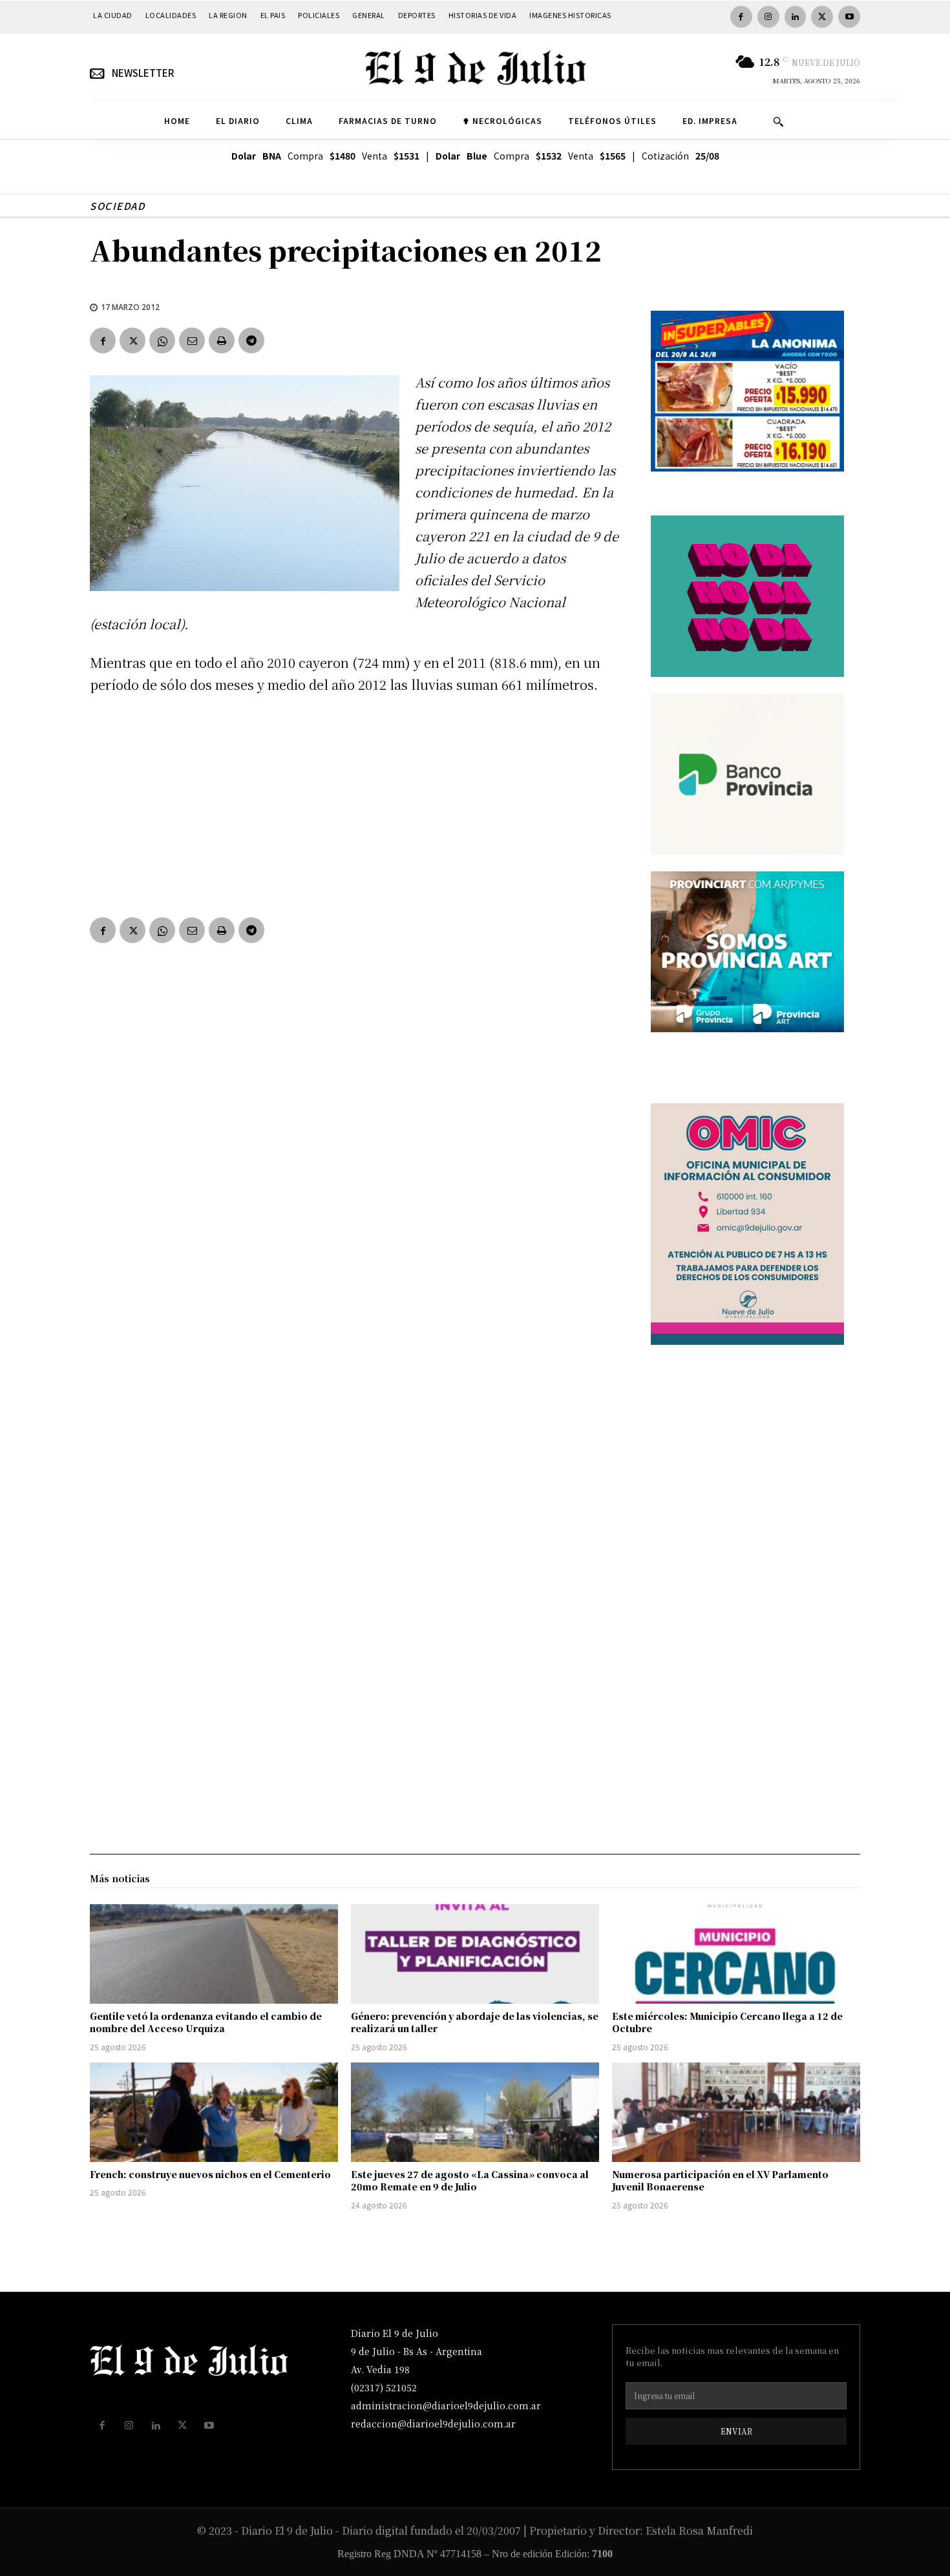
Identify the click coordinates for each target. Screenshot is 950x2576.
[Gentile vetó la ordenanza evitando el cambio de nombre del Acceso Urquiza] (214, 1954)
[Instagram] (768, 17)
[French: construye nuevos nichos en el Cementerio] (214, 2112)
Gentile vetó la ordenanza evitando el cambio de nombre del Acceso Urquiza (206, 2022)
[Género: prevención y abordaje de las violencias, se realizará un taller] (475, 1954)
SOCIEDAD (117, 206)
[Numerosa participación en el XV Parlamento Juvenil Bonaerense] (736, 2112)
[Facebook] (741, 17)
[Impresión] (222, 340)
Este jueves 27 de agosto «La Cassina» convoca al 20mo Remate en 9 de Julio (470, 2181)
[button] (778, 121)
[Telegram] (251, 340)
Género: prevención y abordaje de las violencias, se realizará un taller (475, 2022)
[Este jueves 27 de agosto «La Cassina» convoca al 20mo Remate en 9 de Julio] (475, 2112)
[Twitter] (822, 17)
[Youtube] (849, 17)
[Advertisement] (355, 803)
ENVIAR (736, 2431)
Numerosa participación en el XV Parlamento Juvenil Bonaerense (720, 2181)
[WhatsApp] (162, 340)
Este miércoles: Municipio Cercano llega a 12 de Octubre (727, 2022)
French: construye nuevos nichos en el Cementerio (210, 2174)
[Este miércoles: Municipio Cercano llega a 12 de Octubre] (736, 1954)
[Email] (192, 340)
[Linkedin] (796, 17)
